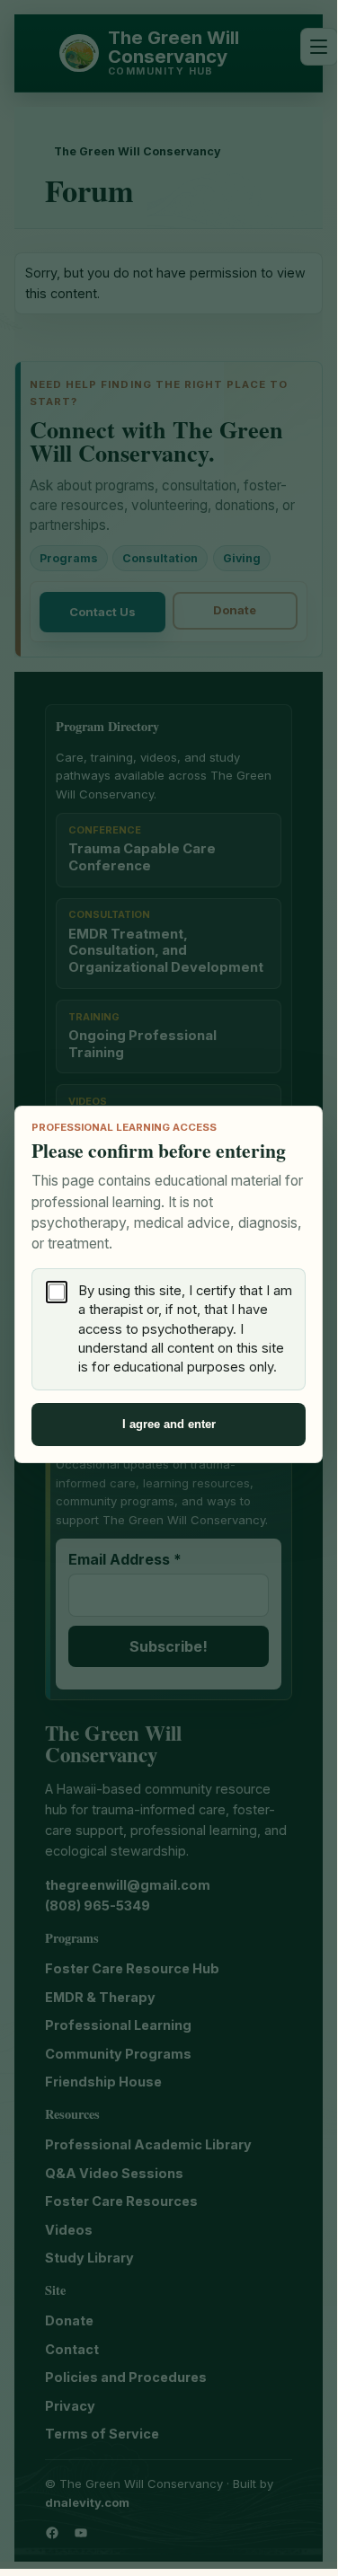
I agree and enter (169, 1424)
